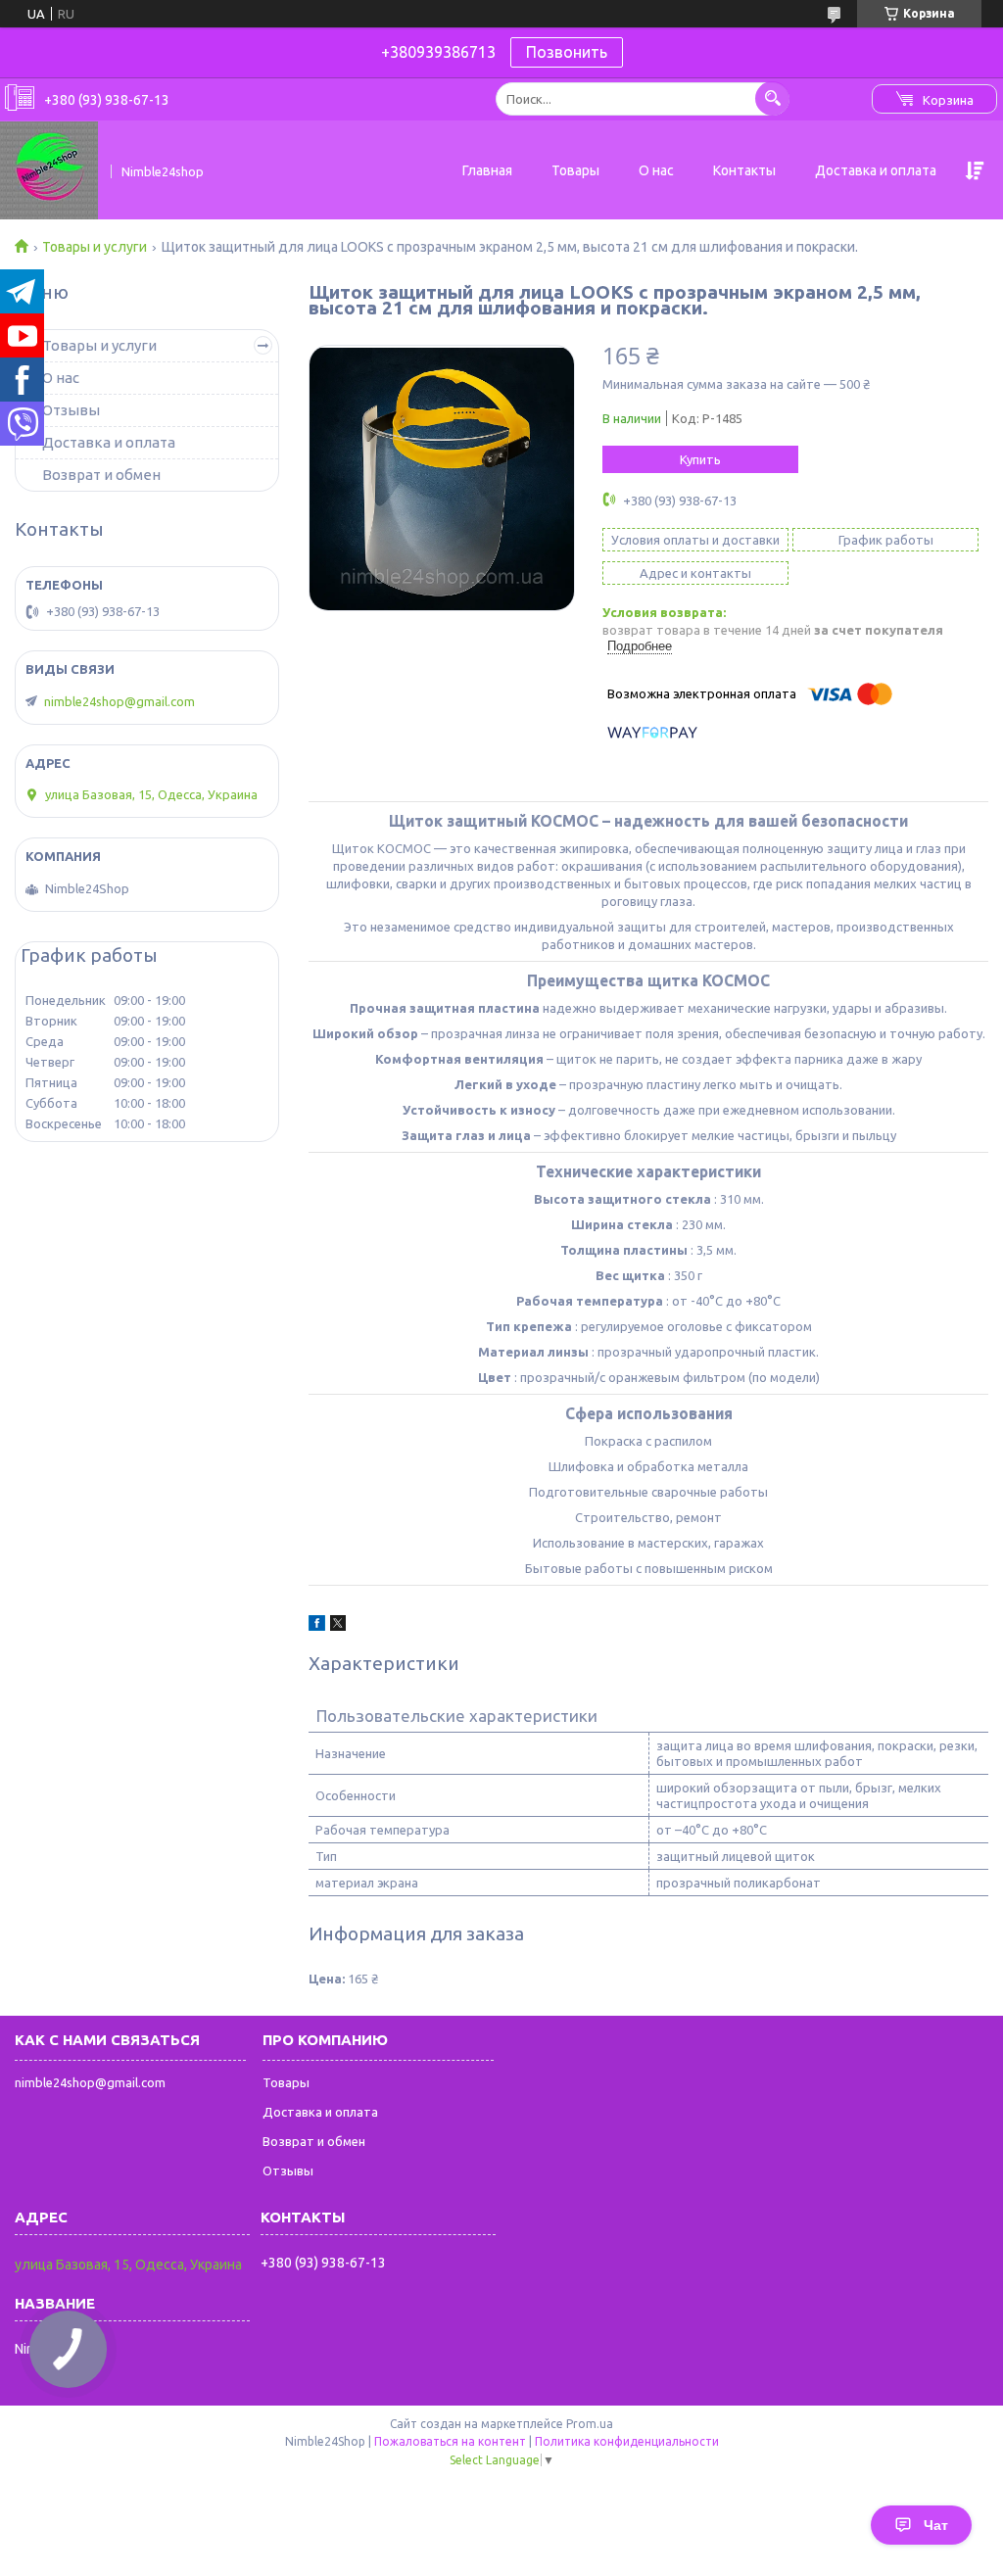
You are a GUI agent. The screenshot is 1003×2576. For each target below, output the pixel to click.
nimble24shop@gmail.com (119, 701)
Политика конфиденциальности (627, 2441)
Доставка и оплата (876, 170)
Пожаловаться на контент (450, 2441)
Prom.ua (590, 2424)
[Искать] (772, 98)
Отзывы (71, 410)
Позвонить (567, 52)
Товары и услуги (95, 247)
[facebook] (317, 1626)
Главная (487, 170)
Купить (700, 459)
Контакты (744, 170)
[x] (338, 1626)
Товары (575, 170)
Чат (936, 2525)
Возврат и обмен (101, 475)
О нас (656, 170)
